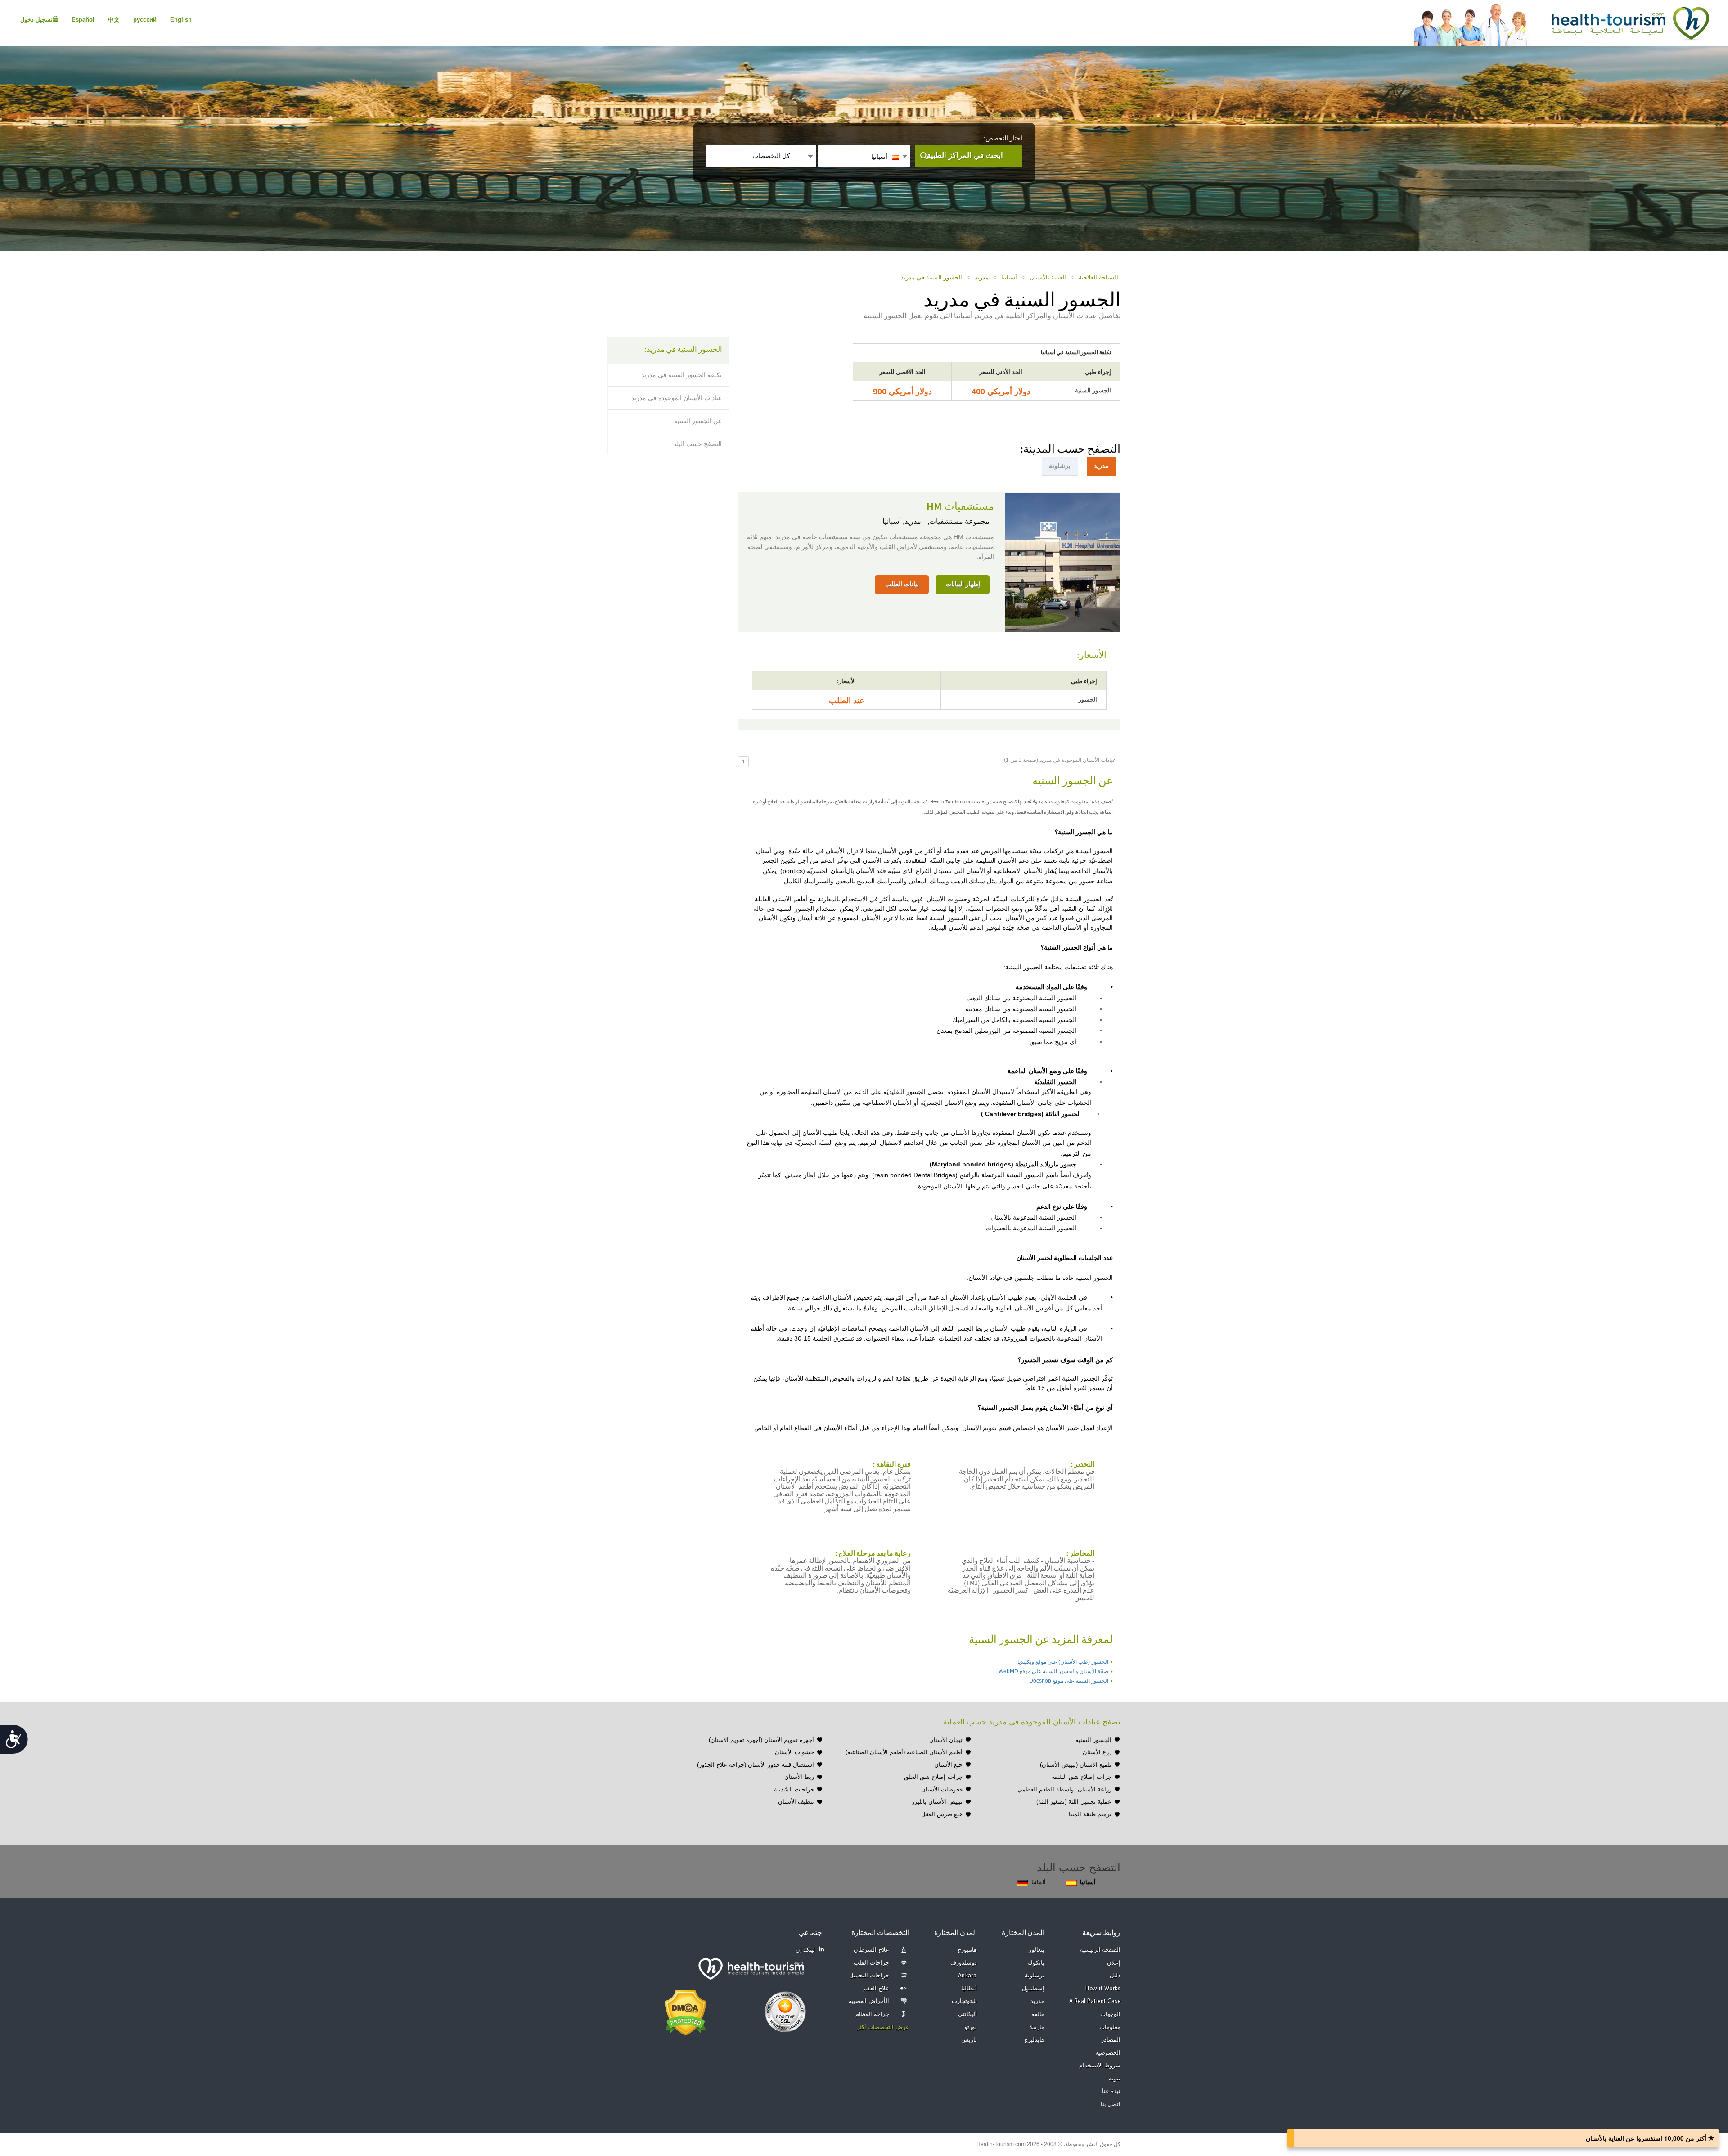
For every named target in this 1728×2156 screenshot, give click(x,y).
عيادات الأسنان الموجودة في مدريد (677, 398)
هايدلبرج (1034, 2040)
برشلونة (1035, 1976)
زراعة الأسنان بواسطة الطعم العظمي (1064, 1789)
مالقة (1038, 2014)
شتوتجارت (964, 2001)
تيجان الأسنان (946, 1740)
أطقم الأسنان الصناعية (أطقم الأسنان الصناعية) (904, 1752)
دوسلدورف (964, 1963)
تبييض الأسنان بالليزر (937, 1802)
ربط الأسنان (799, 1777)
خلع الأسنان (948, 1765)
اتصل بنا (1111, 2104)
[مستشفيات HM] (1063, 561)
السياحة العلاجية (1098, 277)
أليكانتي (967, 2014)
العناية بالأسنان (1048, 277)
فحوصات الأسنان (942, 1789)
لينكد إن (805, 1950)
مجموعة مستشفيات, (958, 521)
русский (145, 20)
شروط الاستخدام (1100, 2066)
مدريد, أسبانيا (902, 521)
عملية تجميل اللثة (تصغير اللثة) (1074, 1802)
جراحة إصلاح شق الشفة (1082, 1777)
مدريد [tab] (1101, 466)
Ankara (967, 1976)
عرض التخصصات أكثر (883, 2028)
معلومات (1110, 2028)
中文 (114, 20)
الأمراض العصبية (869, 2001)
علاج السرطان (871, 1950)
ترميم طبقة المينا (1090, 1814)
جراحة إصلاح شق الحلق (933, 1777)
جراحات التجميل (869, 1976)
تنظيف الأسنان (796, 1802)
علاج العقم (876, 1989)
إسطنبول (1033, 1989)
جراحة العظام (872, 2014)
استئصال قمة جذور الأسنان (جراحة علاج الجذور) (756, 1765)
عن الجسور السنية (698, 421)
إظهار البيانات (963, 584)
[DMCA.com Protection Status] (686, 2012)
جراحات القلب (871, 1963)
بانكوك (1036, 1963)
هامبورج (967, 1950)
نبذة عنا (1111, 2091)
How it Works (1103, 1989)
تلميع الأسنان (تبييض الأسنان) (1076, 1765)
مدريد (982, 277)
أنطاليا (969, 1989)
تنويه (1115, 2079)
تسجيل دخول (36, 20)
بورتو (971, 2028)
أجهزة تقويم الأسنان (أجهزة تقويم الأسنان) (761, 1740)
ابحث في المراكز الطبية (965, 155)
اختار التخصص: (1003, 138)
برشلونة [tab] (1060, 466)
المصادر (1111, 2040)
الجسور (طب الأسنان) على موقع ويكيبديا (1063, 1662)
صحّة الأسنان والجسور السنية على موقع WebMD (1053, 1671)
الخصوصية (1108, 2053)
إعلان (1114, 1963)
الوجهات (1110, 2014)
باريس (969, 2040)
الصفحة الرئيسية (1100, 1950)
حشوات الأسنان (794, 1752)
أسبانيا (1009, 277)
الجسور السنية (1093, 1740)
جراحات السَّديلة (794, 1789)
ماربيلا (1037, 2028)
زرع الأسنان (1097, 1752)
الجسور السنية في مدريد (931, 277)
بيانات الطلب (902, 584)
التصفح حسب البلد (698, 444)
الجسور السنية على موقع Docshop (1069, 1681)
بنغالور (1037, 1950)
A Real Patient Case (1095, 2001)
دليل (1115, 1976)
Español (83, 20)
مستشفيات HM (960, 507)
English (181, 20)
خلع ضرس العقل (942, 1814)
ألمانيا (1039, 1882)
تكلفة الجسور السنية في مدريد (682, 375)
